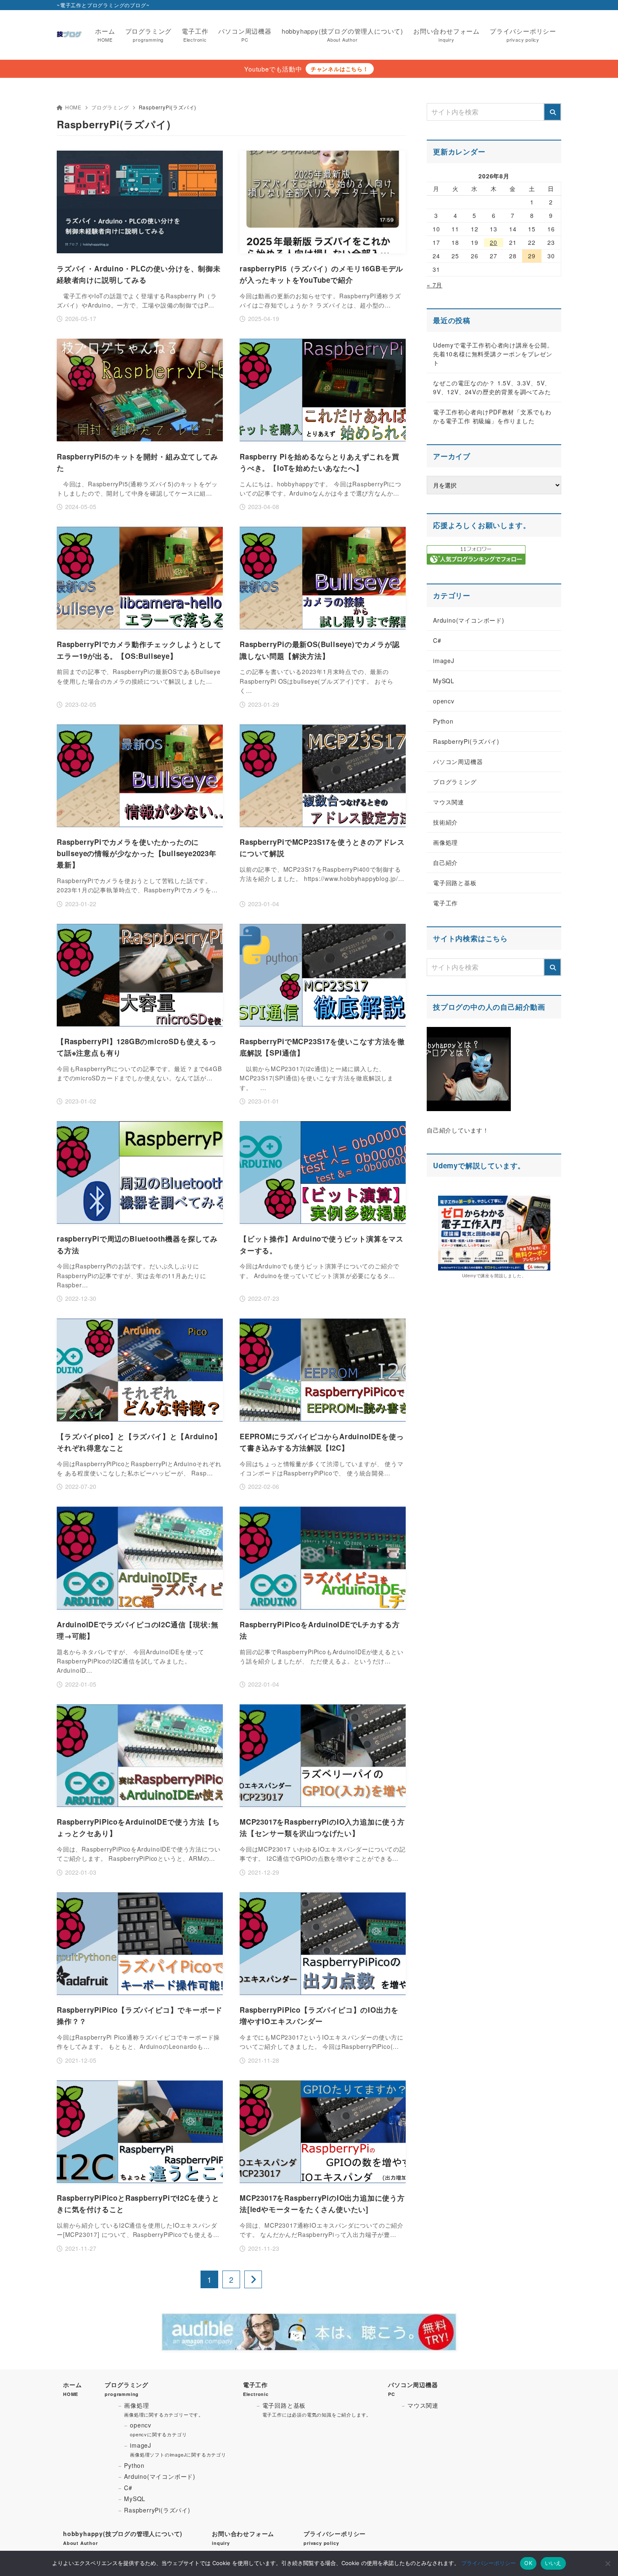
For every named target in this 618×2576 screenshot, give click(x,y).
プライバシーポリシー (489, 2563)
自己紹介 (445, 862)
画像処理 (445, 842)
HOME (73, 107)
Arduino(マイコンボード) (469, 620)
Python (443, 721)
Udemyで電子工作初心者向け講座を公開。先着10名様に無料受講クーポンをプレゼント (493, 354)
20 (494, 242)
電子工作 (445, 903)
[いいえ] (607, 2563)
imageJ (444, 661)
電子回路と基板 (455, 883)
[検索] (552, 112)
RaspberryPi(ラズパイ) (466, 741)
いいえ (553, 2563)
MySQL (444, 681)
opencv (444, 701)
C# (437, 640)
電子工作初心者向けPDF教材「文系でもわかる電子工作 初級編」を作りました (492, 416)
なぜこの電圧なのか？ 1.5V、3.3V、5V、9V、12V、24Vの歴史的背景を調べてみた (492, 387)
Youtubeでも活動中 (273, 69)
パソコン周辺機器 (458, 761)
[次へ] (253, 2279)
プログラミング (110, 107)
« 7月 (434, 285)
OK (528, 2563)
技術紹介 (445, 822)
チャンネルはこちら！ (340, 69)
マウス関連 (449, 802)
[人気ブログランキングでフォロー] (476, 560)
